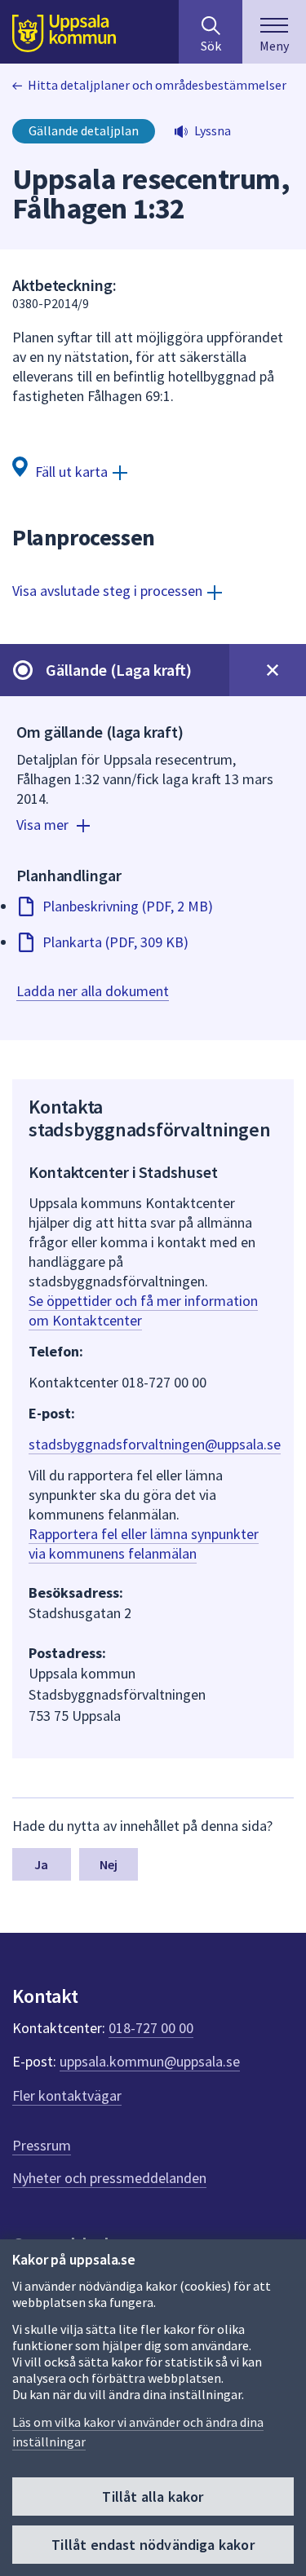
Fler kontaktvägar (67, 2095)
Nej (109, 1864)
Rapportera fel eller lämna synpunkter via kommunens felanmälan (144, 1544)
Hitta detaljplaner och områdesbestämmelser (157, 85)
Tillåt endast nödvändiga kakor (153, 2545)
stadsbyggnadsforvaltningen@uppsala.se (155, 1444)
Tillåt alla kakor (153, 2497)
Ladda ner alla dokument (93, 991)
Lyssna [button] (213, 130)
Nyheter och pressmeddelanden (109, 2178)
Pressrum (42, 2145)
